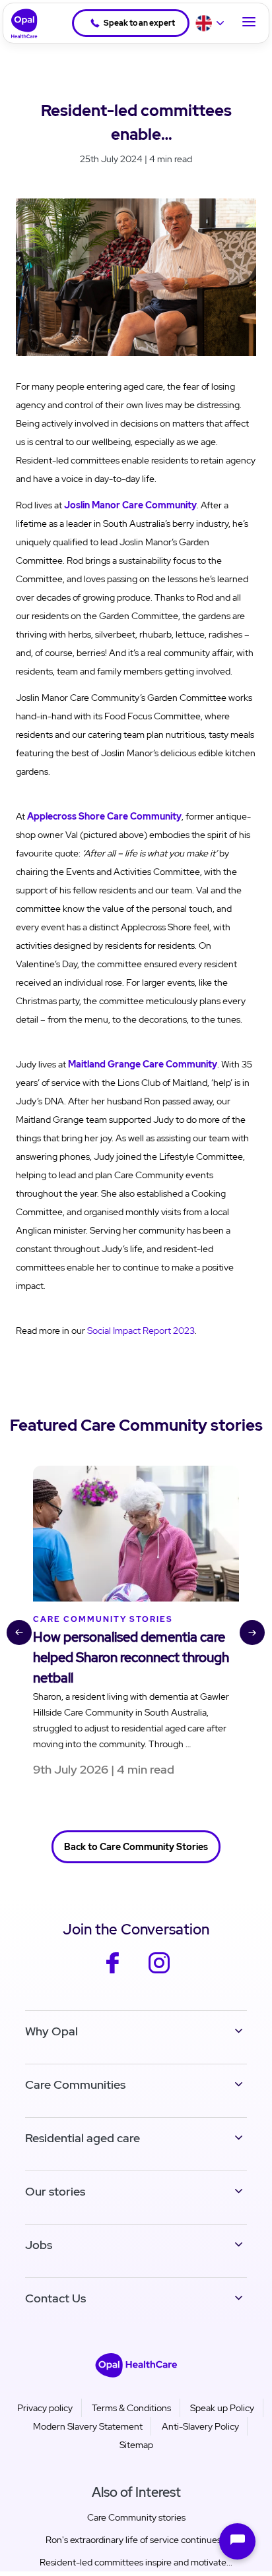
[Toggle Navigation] (249, 23)
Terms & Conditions (131, 2408)
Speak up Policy (222, 2408)
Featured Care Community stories (136, 1425)
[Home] (20, 23)
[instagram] (159, 1972)
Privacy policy (45, 2408)
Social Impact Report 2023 (141, 1331)
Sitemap (136, 2445)
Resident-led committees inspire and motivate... (136, 2562)
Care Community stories (136, 2517)
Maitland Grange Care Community (143, 1064)
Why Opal (51, 2031)
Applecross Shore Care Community (104, 816)
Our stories (55, 2191)
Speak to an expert (139, 23)
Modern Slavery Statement (88, 2426)
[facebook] (113, 1972)
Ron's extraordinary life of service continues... (136, 2540)
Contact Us (55, 2298)
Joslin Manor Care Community (130, 505)
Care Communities (75, 2084)
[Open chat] (237, 2541)
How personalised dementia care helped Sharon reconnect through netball (131, 1658)
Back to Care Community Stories (136, 1847)
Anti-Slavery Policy (200, 2426)
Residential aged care (83, 2138)
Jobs (39, 2245)
